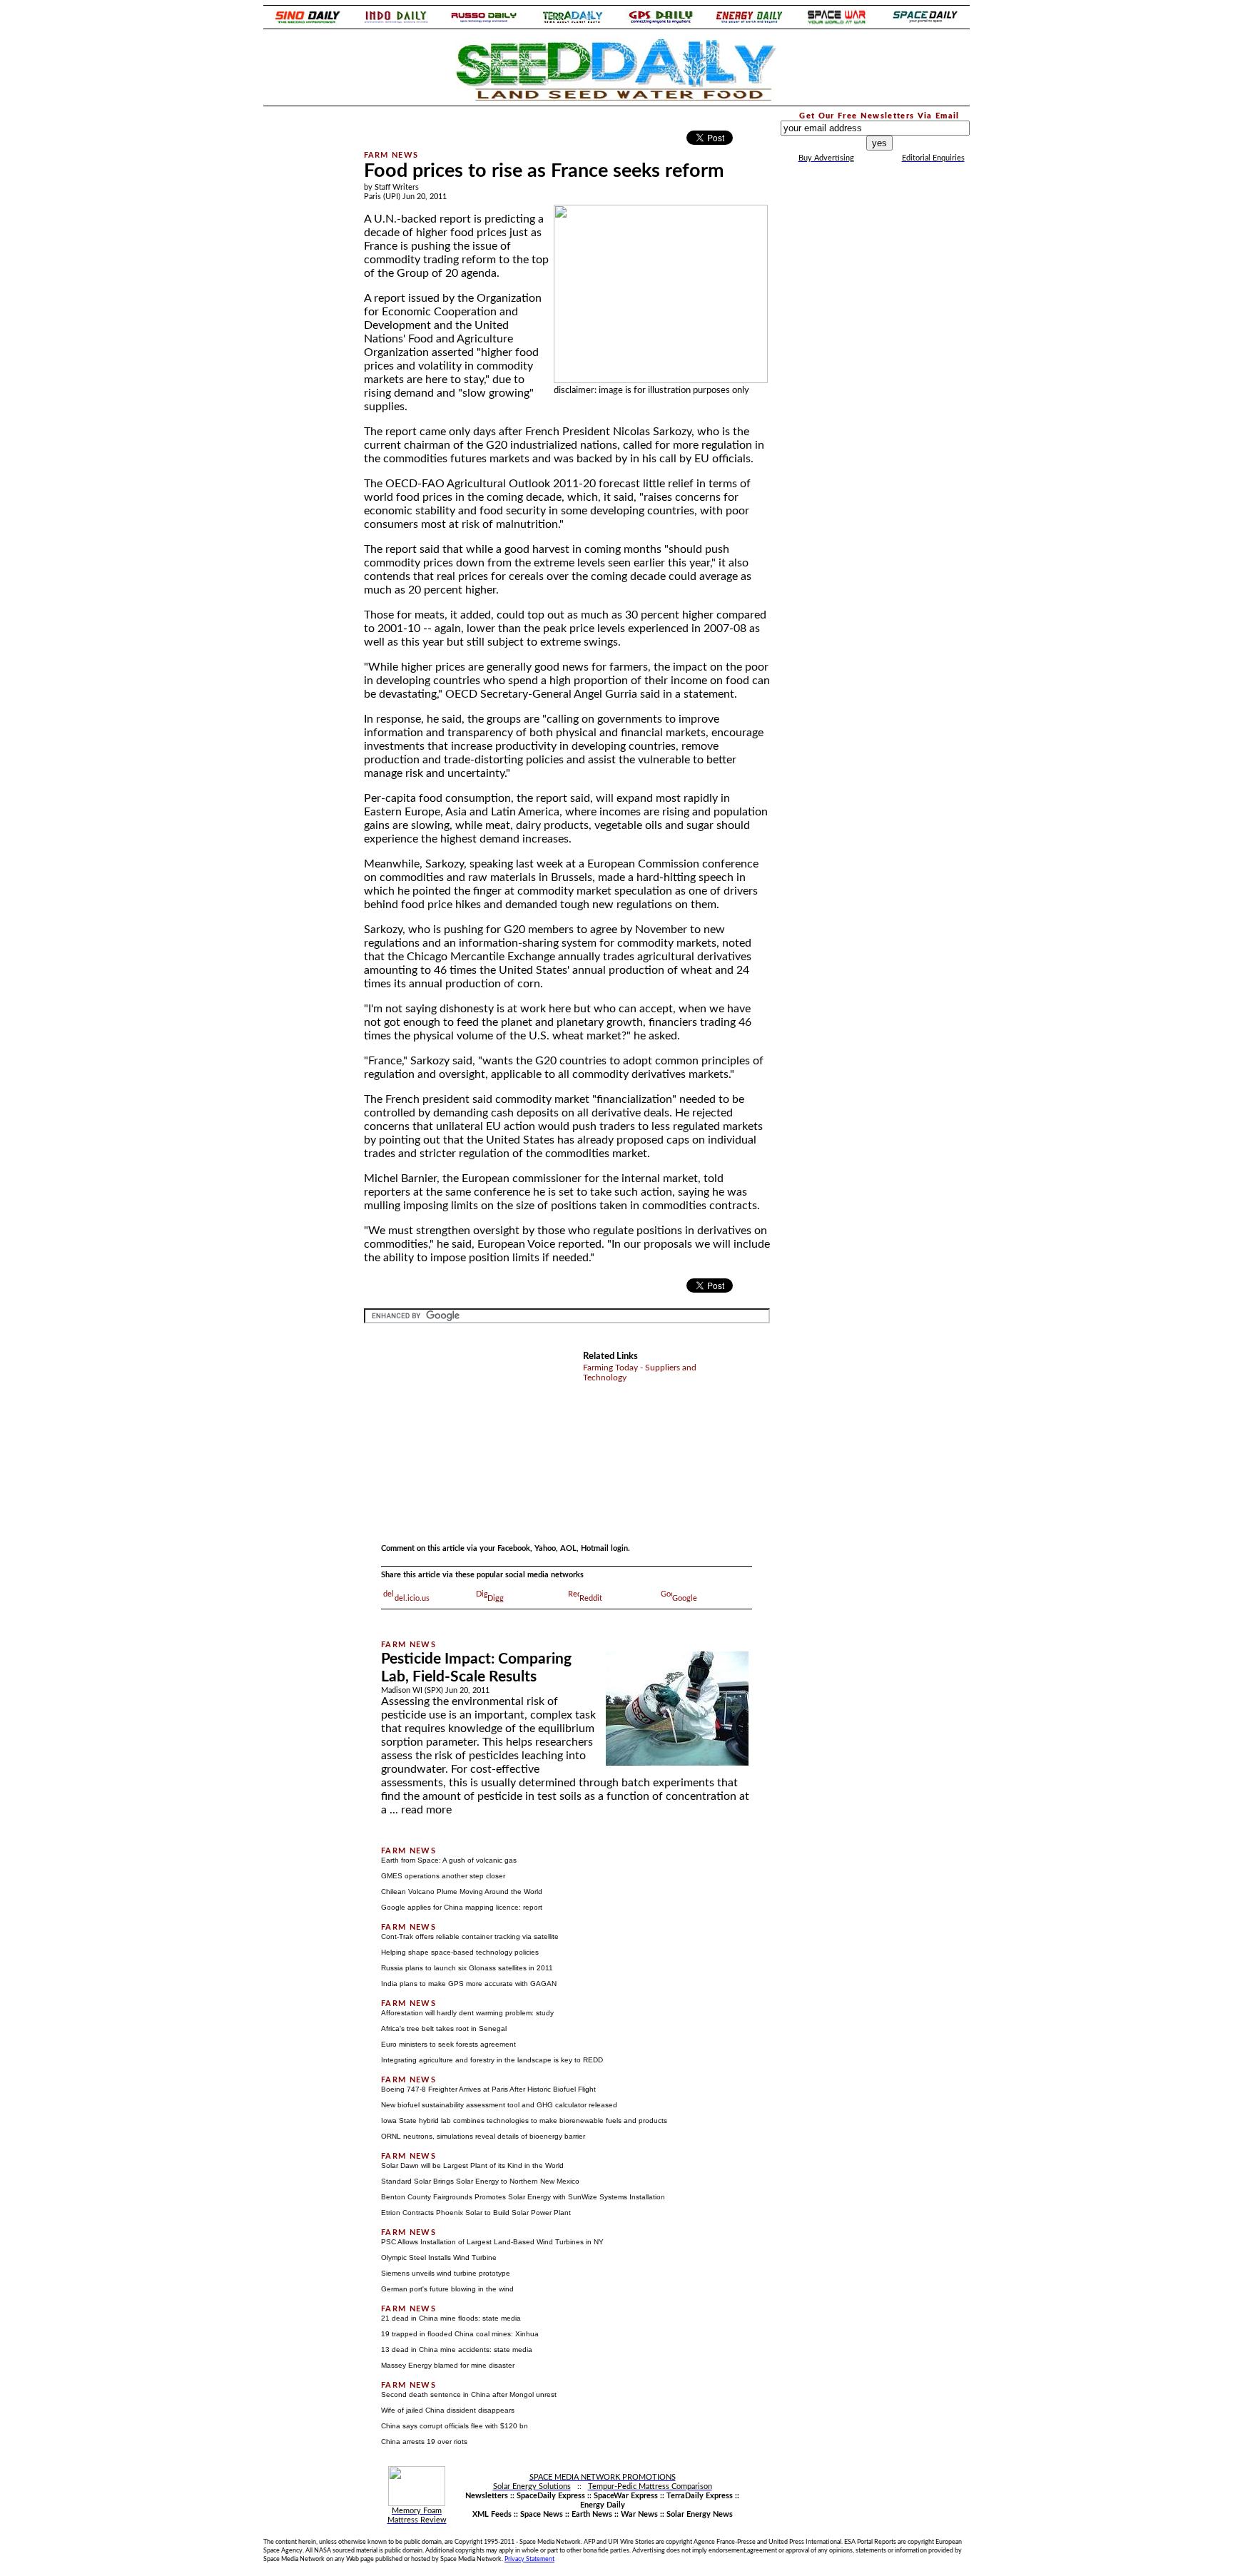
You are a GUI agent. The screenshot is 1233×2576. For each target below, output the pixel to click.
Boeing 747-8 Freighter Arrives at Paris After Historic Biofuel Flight (488, 2089)
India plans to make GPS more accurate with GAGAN (469, 1984)
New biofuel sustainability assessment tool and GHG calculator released (499, 2105)
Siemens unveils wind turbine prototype (446, 2273)
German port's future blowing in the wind (447, 2289)
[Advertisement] (304, 324)
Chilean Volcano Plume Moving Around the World (462, 1892)
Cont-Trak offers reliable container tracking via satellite (470, 1936)
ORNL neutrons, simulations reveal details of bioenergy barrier (483, 2136)
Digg (496, 1598)
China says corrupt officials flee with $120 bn (455, 2426)
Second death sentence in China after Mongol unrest (469, 2394)
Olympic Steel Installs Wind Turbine (439, 2257)
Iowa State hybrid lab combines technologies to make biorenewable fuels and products (524, 2121)
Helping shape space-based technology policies (460, 1952)
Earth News (592, 2514)
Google (685, 1598)
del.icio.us (412, 1598)
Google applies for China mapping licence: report (462, 1907)
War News (639, 2514)
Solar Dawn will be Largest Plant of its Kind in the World (472, 2165)
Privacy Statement (529, 2559)
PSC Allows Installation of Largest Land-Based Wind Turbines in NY (492, 2242)
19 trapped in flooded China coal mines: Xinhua (460, 2334)
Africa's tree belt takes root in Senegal (444, 2028)
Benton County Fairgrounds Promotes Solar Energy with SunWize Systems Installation (523, 2197)
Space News (542, 2514)
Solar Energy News (700, 2514)
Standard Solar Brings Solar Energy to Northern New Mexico (480, 2181)
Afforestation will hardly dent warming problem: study (467, 2013)
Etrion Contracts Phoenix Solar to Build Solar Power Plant (476, 2213)
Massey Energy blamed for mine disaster (448, 2365)
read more (426, 1810)
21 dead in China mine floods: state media (451, 2318)
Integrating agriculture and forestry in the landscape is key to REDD (492, 2060)
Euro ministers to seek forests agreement (448, 2044)
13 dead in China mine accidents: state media (457, 2350)
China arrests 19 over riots (424, 2442)
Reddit (591, 1598)
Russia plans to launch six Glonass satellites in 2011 (467, 1968)
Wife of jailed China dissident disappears (448, 2410)
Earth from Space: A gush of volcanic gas (449, 1860)
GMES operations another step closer (443, 1876)
